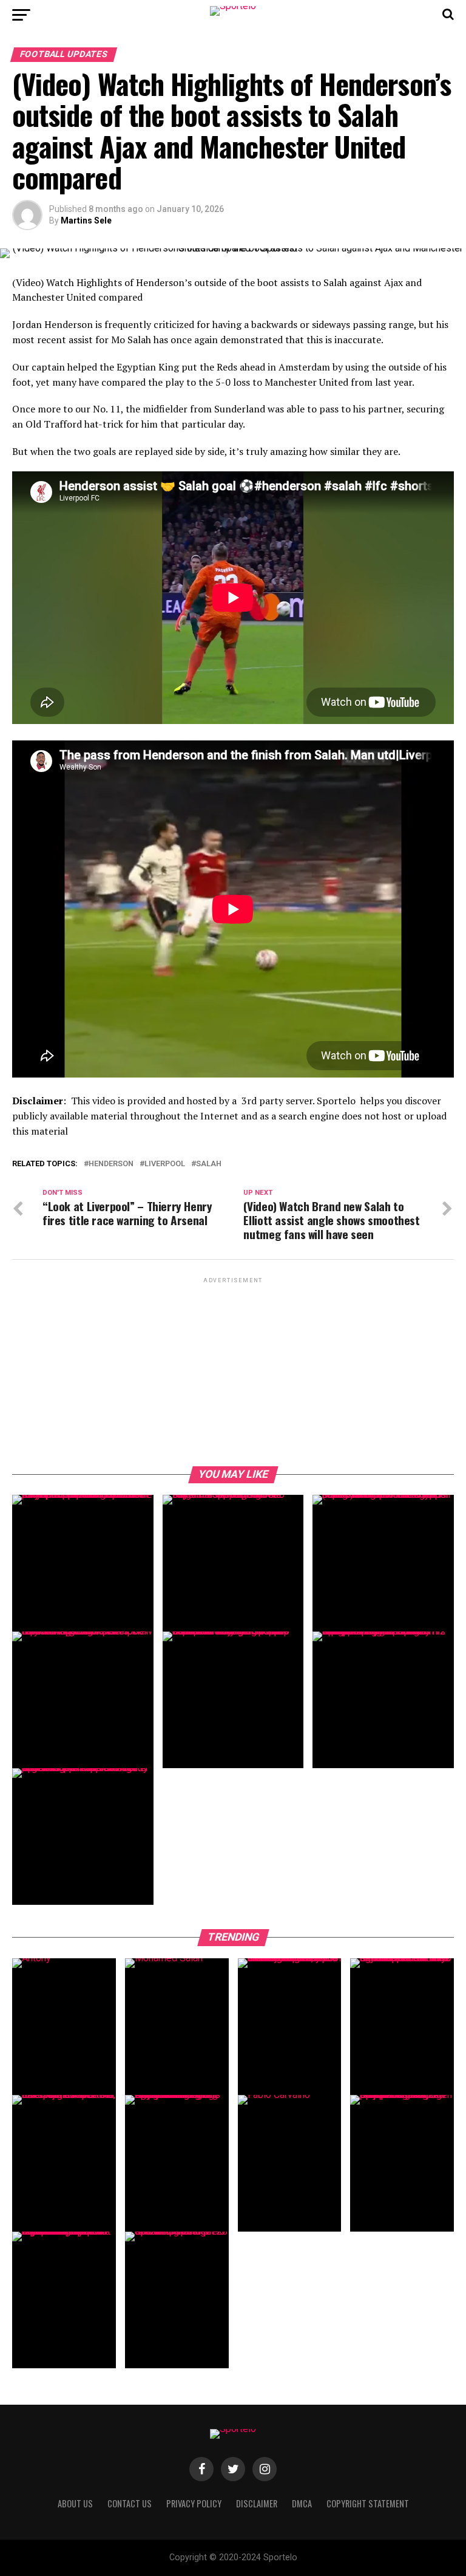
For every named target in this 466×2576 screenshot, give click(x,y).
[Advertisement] (233, 1371)
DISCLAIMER (257, 2503)
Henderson (111, 1164)
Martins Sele (86, 220)
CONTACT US (130, 2503)
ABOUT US (75, 2503)
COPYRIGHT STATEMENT (368, 2503)
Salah (209, 1164)
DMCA (302, 2503)
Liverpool (165, 1164)
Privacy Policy (194, 2503)
